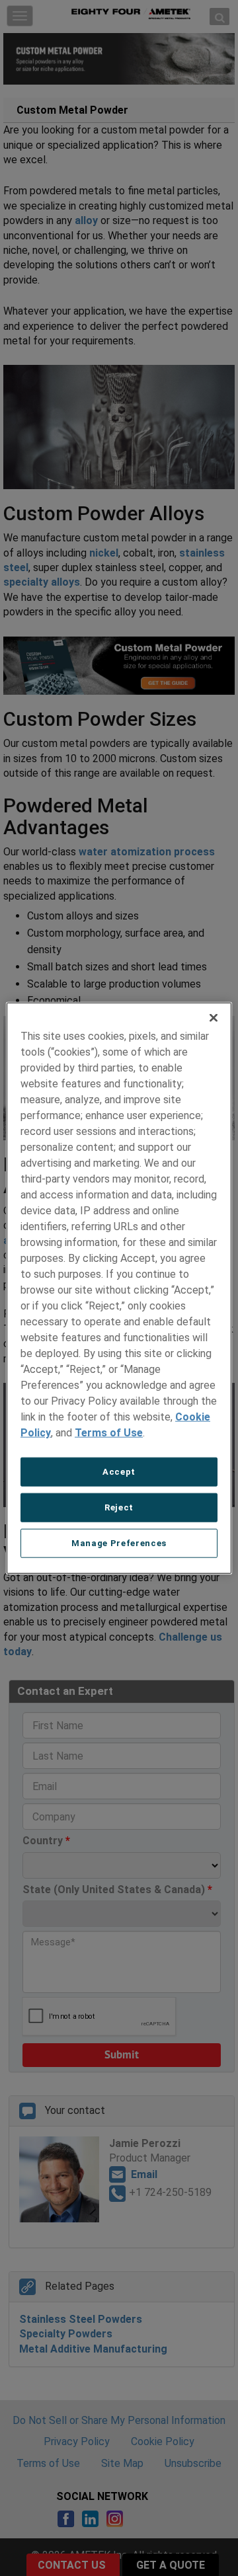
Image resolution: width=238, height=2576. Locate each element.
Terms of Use (109, 1432)
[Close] (214, 1017)
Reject (119, 1507)
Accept (119, 1471)
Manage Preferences (119, 1543)
